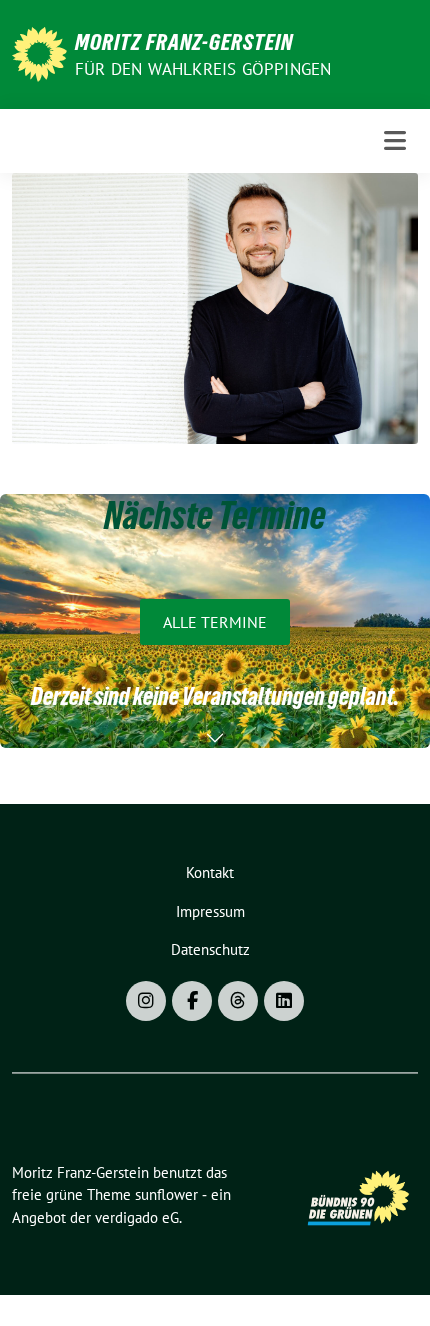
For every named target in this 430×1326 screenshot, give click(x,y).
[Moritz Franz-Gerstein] (39, 52)
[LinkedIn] (284, 1001)
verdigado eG (137, 1217)
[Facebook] (192, 1001)
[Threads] (238, 1001)
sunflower (166, 1194)
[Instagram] (146, 1001)
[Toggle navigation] (395, 140)
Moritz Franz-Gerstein (184, 42)
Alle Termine (215, 622)
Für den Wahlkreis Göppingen (203, 69)
